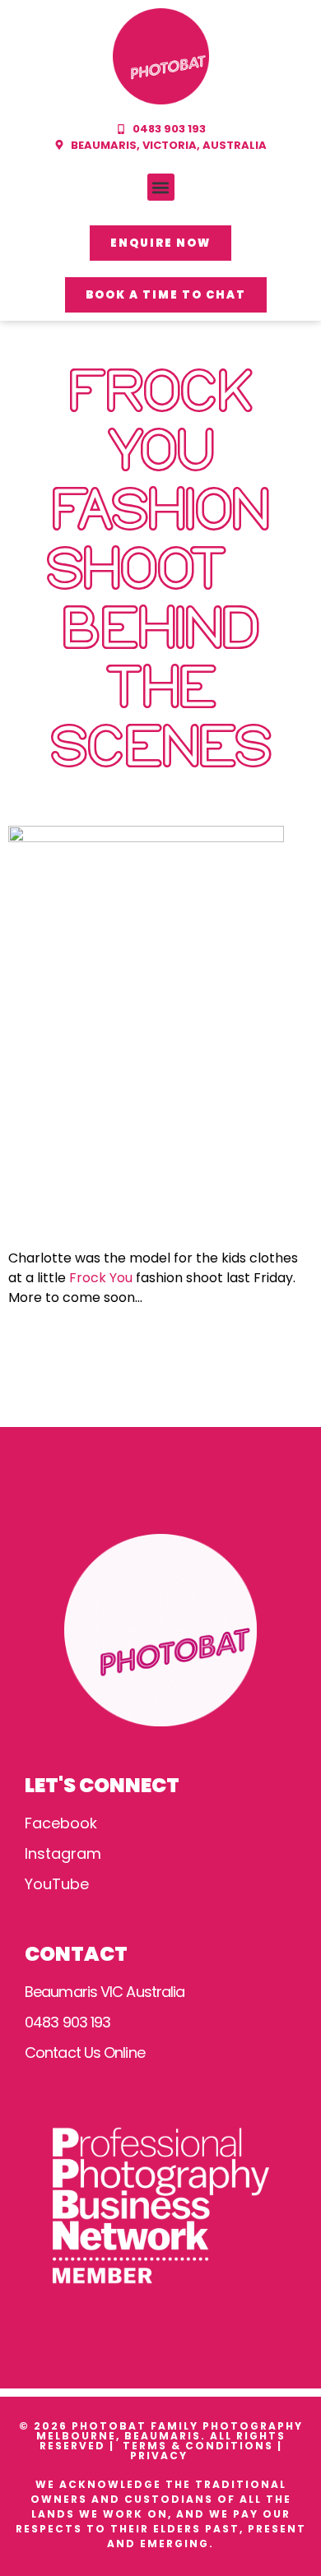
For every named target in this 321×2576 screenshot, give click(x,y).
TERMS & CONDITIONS (198, 2446)
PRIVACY (161, 2456)
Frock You (101, 1278)
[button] (161, 187)
